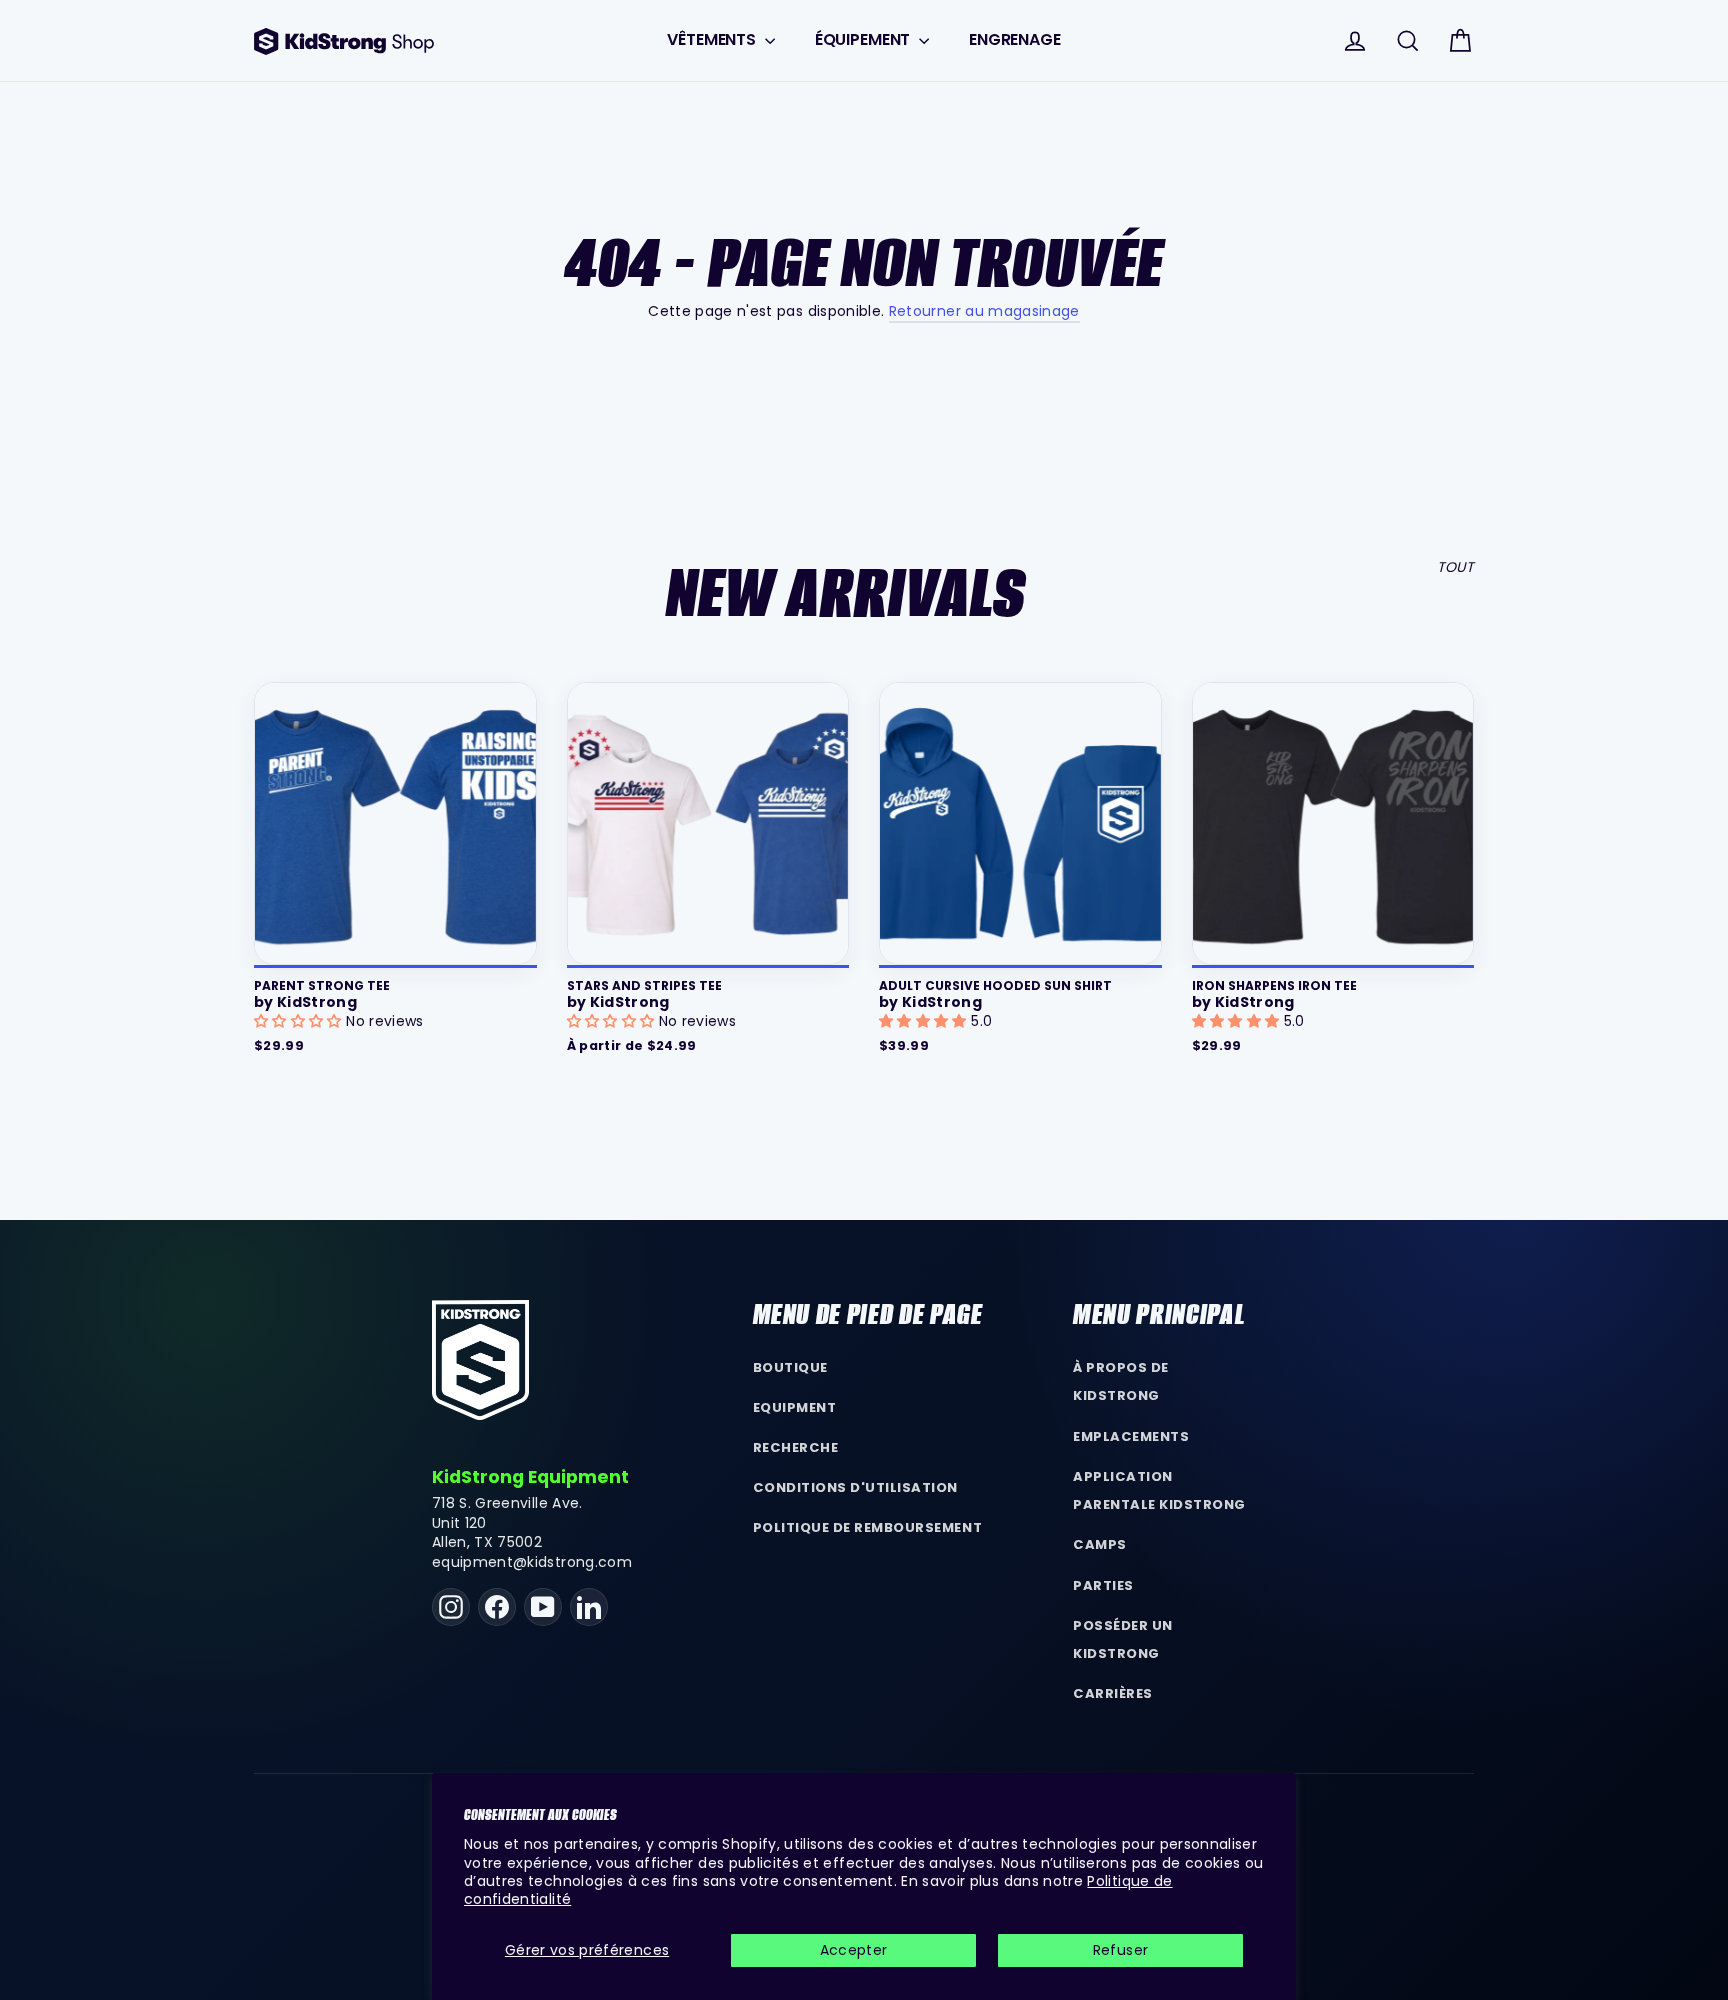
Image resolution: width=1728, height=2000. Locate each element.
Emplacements (1131, 1436)
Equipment (795, 1407)
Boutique (790, 1367)
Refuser (1120, 1950)
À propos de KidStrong (1121, 1382)
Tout (1455, 567)
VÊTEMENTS (713, 39)
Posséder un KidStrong (1123, 1640)
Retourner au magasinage (984, 311)
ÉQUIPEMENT (864, 39)
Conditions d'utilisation (856, 1487)
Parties (1103, 1585)
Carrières (1113, 1693)
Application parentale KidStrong (1159, 1491)
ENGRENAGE (1015, 39)
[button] (300, 1021)
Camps (1100, 1544)
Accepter (854, 1950)
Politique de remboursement (868, 1527)
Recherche (796, 1447)
